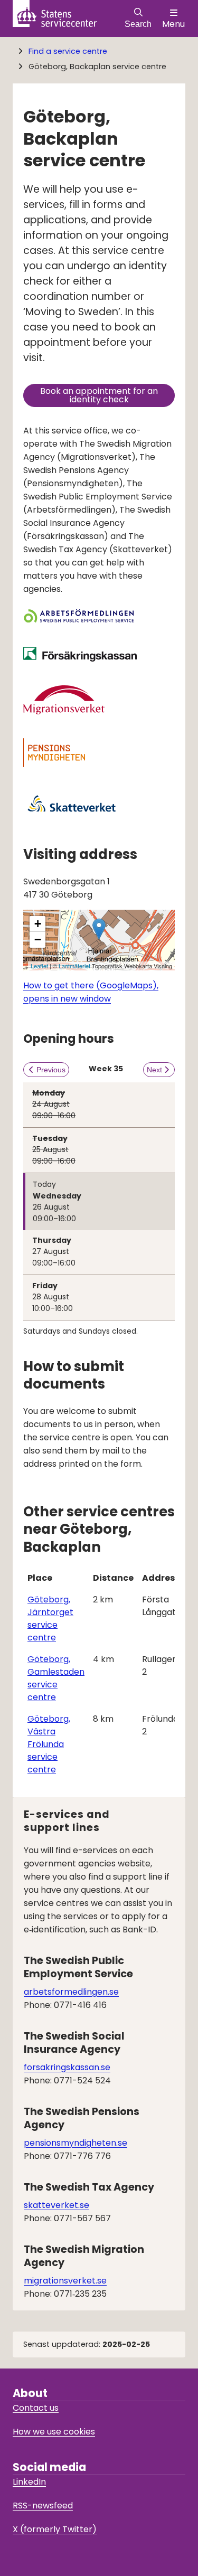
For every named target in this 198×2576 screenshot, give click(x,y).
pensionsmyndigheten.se (76, 2143)
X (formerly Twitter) (55, 2529)
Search (138, 24)
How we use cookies (54, 2432)
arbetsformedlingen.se (71, 1992)
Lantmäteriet (74, 966)
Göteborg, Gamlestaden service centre (56, 1678)
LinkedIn (29, 2482)
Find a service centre (68, 51)
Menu (173, 24)
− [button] (38, 940)
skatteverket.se (56, 2205)
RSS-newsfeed (43, 2506)
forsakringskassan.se (67, 2067)
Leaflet (39, 966)
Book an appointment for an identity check (107, 395)
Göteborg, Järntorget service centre (50, 1619)
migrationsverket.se (65, 2281)
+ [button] (38, 924)
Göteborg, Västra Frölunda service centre (49, 1744)
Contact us (36, 2408)
